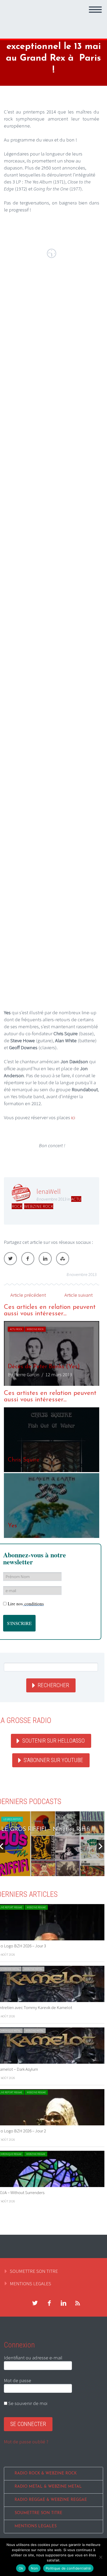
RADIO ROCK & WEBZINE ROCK (46, 2474)
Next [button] (101, 1846)
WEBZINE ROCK (39, 1206)
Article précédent (28, 1295)
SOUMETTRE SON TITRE (34, 2271)
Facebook (28, 1259)
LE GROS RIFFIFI (12, 1819)
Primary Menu (95, 10)
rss (78, 2303)
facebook (49, 2303)
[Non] (101, 2557)
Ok (21, 2568)
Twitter (10, 1259)
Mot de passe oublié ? (26, 2442)
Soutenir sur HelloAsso (53, 1741)
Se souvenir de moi (27, 2403)
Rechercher (53, 1685)
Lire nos (26, 1604)
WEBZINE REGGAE (36, 1907)
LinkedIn (45, 1259)
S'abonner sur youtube (53, 1760)
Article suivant (79, 1295)
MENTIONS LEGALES (31, 2283)
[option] (52, 1353)
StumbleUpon (63, 1259)
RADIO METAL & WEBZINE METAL (48, 2487)
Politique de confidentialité (68, 2568)
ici (74, 1117)
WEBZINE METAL (33, 1969)
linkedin (63, 2303)
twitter (35, 2303)
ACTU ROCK (16, 1329)
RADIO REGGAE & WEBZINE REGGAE (51, 2500)
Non (34, 2568)
